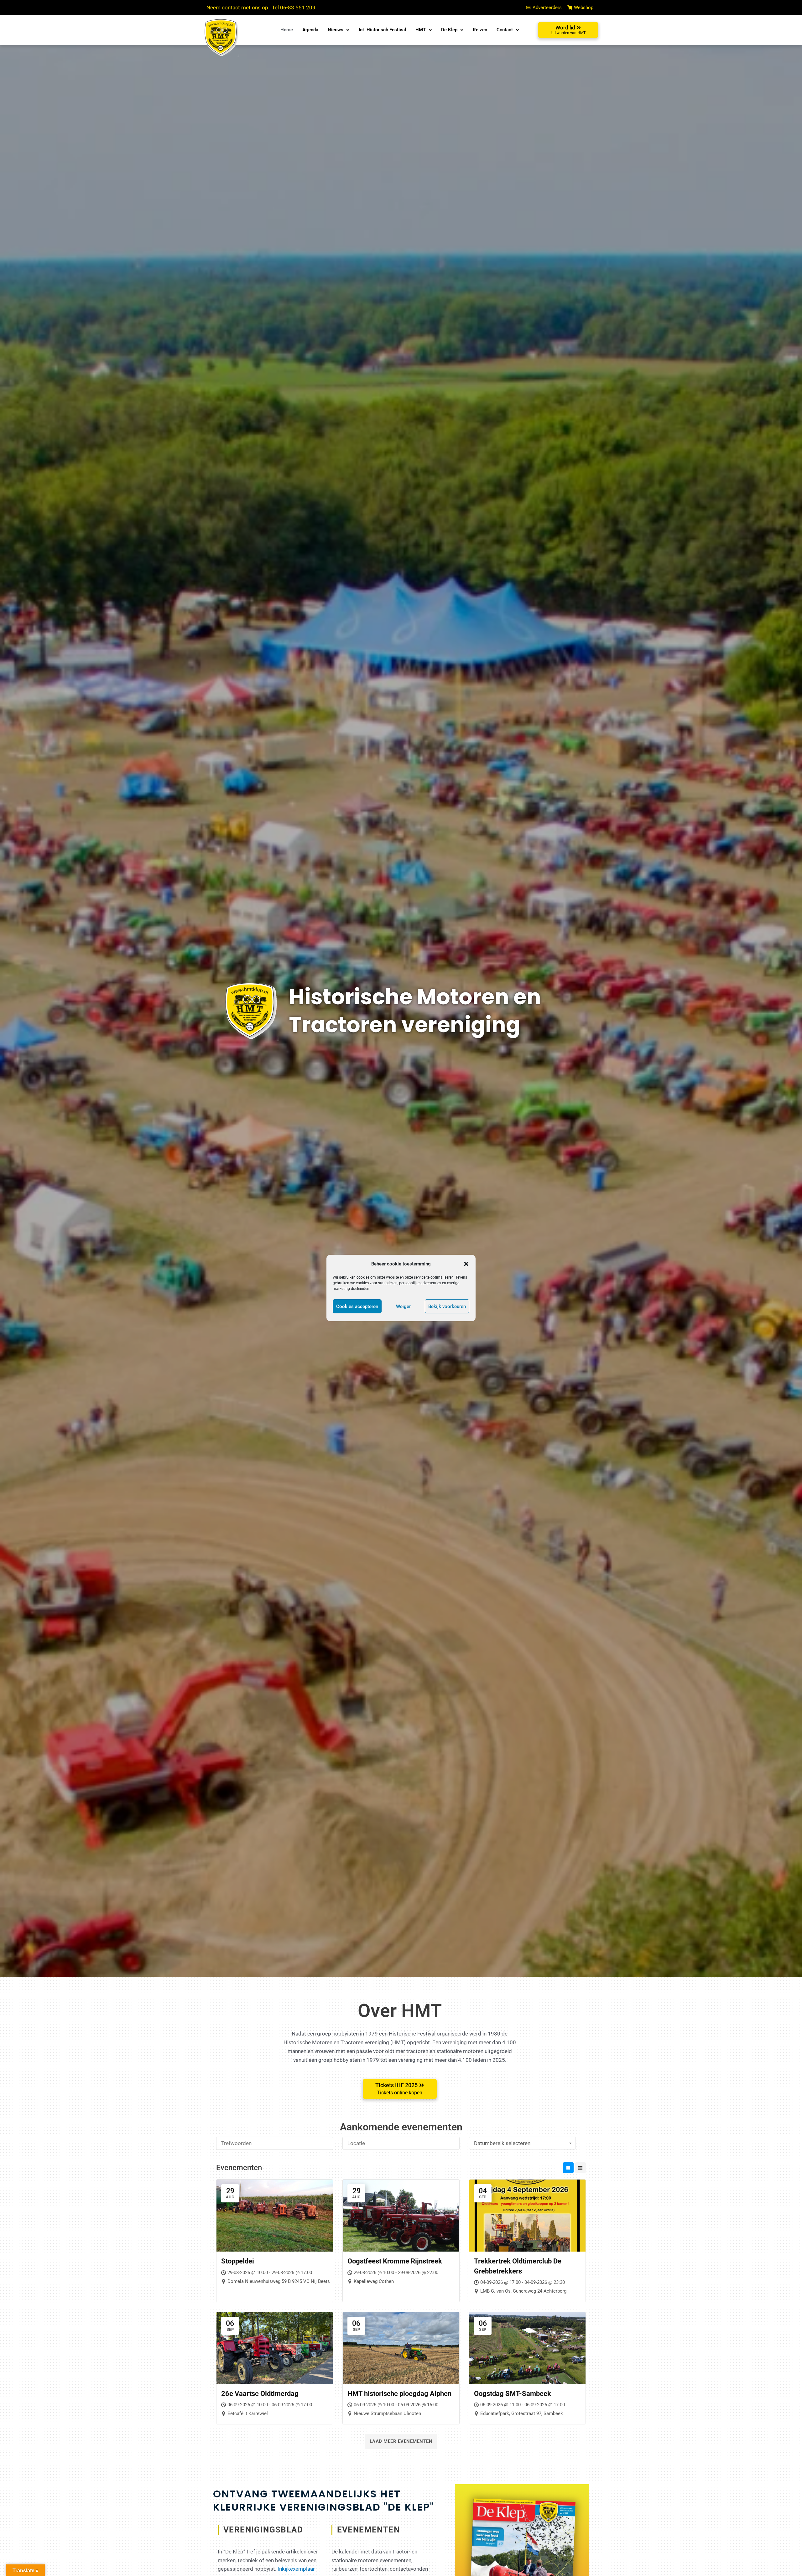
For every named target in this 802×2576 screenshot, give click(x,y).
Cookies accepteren (357, 1306)
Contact (505, 30)
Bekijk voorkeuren (447, 1306)
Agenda (310, 30)
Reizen (480, 30)
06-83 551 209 (298, 8)
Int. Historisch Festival (382, 30)
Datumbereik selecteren (502, 2143)
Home (287, 30)
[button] (466, 1264)
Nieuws (336, 30)
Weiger (403, 1306)
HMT (421, 30)
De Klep (449, 30)
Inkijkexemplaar (296, 2569)
